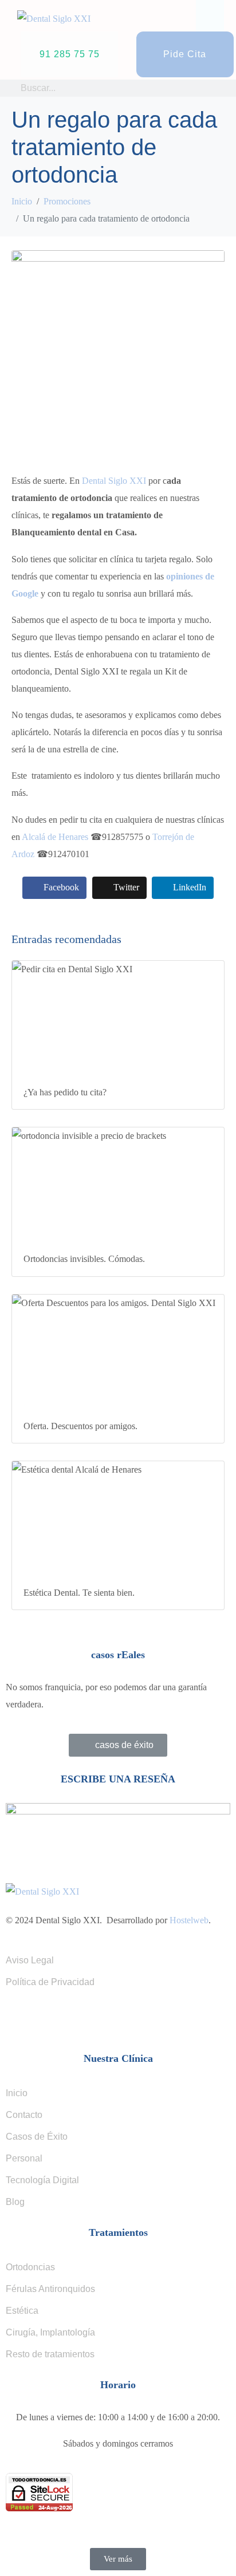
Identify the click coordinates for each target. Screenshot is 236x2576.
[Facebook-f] (20, 2019)
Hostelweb (189, 1920)
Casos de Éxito (37, 2137)
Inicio (17, 2093)
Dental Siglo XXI (114, 481)
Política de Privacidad (50, 1982)
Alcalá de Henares (55, 837)
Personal (24, 2158)
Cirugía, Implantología (50, 2332)
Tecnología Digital (42, 2180)
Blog (15, 2202)
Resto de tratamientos (50, 2354)
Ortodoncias (30, 2267)
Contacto (24, 2115)
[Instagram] (51, 2019)
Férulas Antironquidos (50, 2289)
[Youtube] (82, 2019)
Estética (22, 2311)
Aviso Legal (30, 1960)
